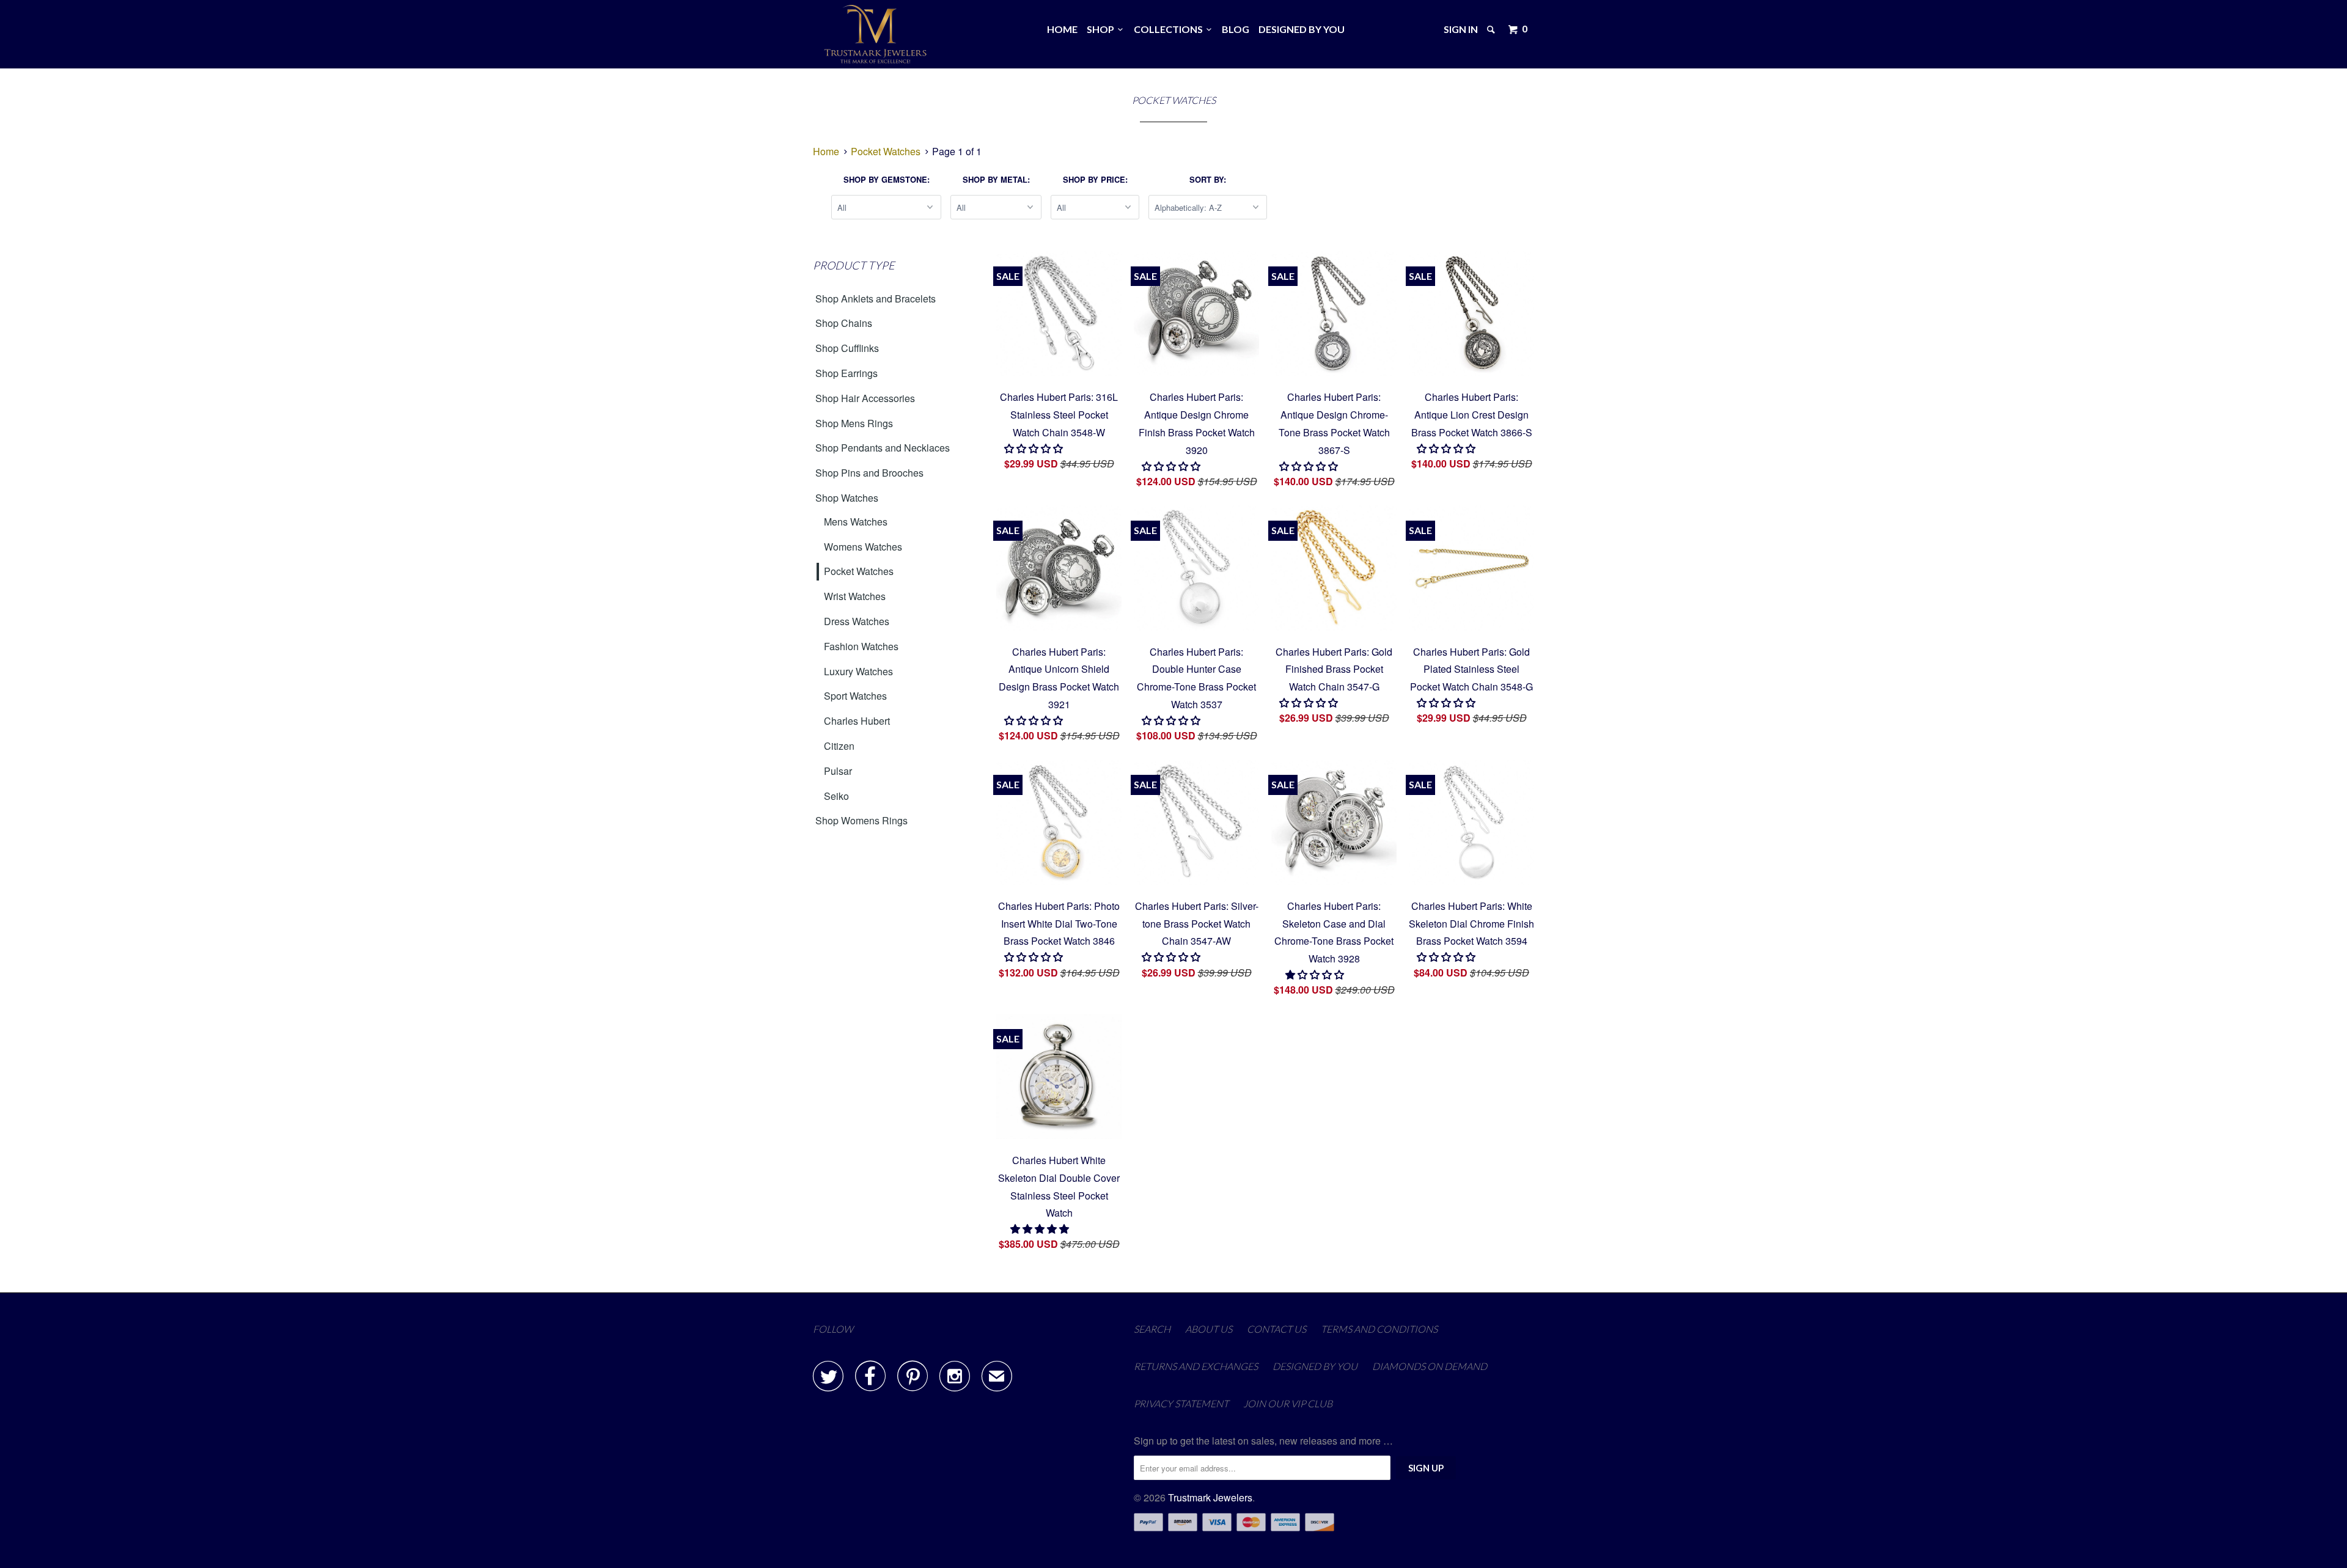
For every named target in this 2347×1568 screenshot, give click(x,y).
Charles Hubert (857, 721)
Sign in (1461, 29)
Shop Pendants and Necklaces (883, 448)
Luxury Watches (858, 671)
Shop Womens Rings (861, 820)
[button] (1316, 974)
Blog (1236, 29)
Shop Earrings (847, 373)
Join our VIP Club (1288, 1403)
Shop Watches (847, 498)
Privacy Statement (1181, 1403)
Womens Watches (863, 547)
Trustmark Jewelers (1210, 1497)
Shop (1102, 29)
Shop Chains (844, 323)
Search (1152, 1329)
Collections (1170, 29)
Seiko (836, 796)
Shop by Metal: (996, 179)
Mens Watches (856, 522)
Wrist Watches (855, 596)
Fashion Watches (861, 646)
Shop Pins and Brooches (869, 473)
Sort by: (1208, 179)
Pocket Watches (859, 571)
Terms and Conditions (1379, 1329)
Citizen (839, 746)
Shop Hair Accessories (865, 398)
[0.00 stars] (1035, 448)
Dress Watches (857, 621)
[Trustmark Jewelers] (876, 34)
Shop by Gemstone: (887, 179)
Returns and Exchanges (1196, 1366)
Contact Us (1276, 1329)
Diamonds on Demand (1430, 1366)
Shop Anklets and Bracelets (876, 299)
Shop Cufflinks (847, 348)
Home (1062, 29)
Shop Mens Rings (854, 423)
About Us (1209, 1329)
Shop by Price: (1095, 179)
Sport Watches (855, 696)
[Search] (1492, 29)
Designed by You (1302, 29)
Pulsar (838, 771)
